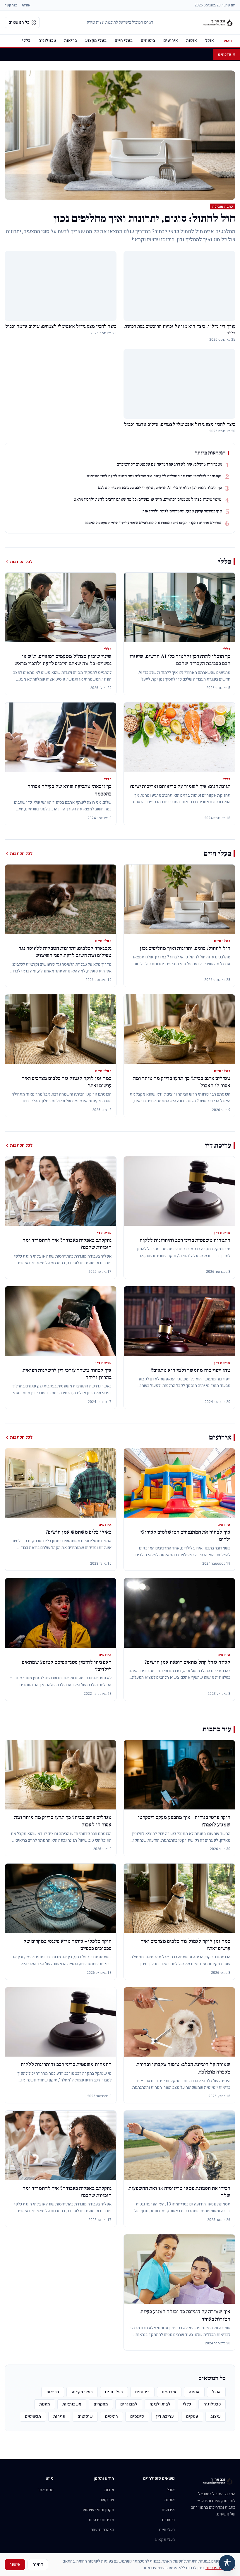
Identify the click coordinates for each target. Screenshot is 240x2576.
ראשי (227, 41)
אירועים (171, 41)
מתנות (45, 2404)
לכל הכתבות (21, 562)
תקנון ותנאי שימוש (98, 2510)
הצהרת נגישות (102, 2530)
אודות (26, 5)
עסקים (192, 2416)
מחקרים (101, 2404)
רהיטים (112, 2416)
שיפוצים (85, 2416)
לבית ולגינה (160, 2404)
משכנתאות (72, 2404)
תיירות (59, 2416)
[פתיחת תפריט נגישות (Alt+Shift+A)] (227, 2563)
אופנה (192, 41)
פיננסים (137, 2416)
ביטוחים (148, 41)
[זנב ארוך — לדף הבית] (218, 23)
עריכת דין (165, 2416)
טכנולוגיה (47, 41)
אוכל (210, 41)
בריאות (71, 41)
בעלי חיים (124, 41)
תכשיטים (33, 2416)
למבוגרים (129, 2404)
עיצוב (216, 2416)
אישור (15, 2564)
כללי (26, 41)
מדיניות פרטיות (101, 2520)
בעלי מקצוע (96, 41)
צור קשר (11, 5)
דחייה (38, 2564)
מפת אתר (46, 2490)
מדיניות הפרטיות (219, 2568)
